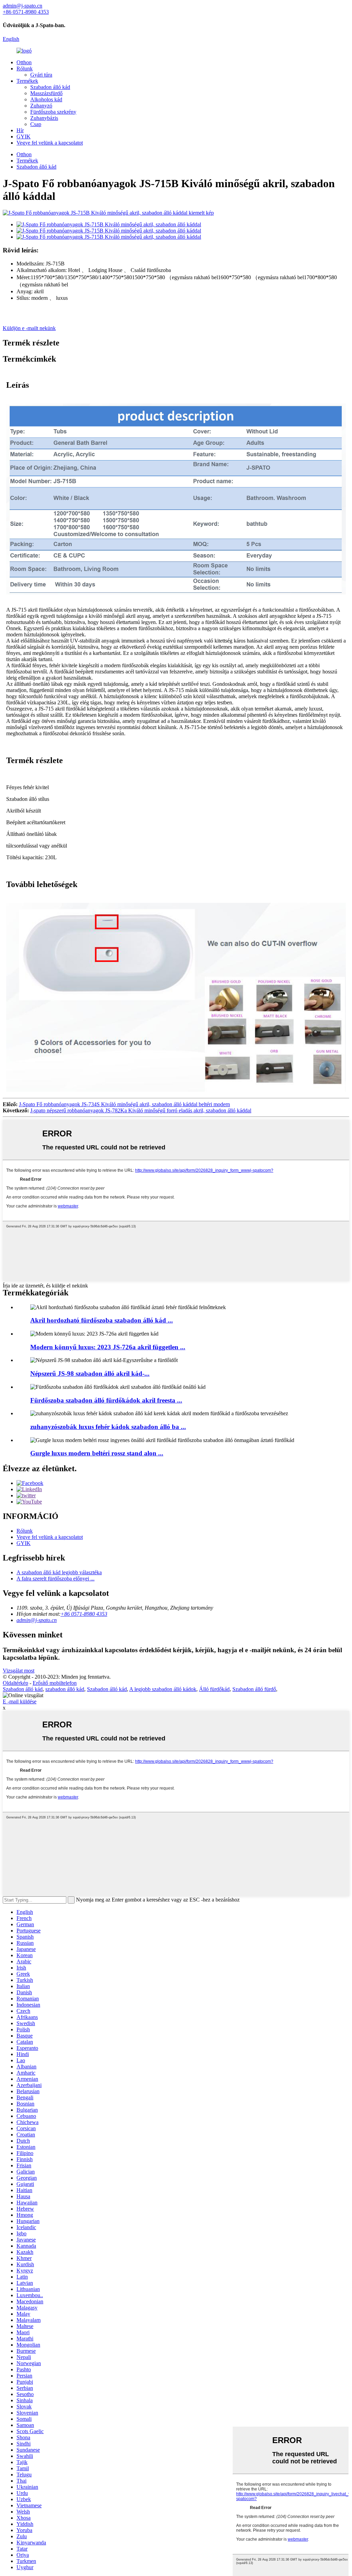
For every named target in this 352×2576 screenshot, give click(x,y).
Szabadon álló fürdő (254, 1689)
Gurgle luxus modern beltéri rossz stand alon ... (97, 1453)
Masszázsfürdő (46, 93)
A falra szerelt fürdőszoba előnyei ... (56, 1579)
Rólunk (25, 69)
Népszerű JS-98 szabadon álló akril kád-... (90, 1374)
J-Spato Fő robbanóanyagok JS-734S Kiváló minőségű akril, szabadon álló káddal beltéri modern (124, 1104)
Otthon (24, 62)
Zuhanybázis (44, 118)
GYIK (24, 137)
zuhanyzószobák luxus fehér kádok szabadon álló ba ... (108, 1427)
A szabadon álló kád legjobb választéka (59, 1572)
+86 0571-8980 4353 (84, 1614)
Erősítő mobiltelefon (55, 1683)
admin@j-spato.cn (37, 1620)
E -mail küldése (20, 1701)
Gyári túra (41, 75)
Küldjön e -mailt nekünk (29, 328)
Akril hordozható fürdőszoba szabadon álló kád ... (102, 1320)
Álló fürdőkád (214, 1689)
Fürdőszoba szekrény (53, 112)
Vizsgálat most (19, 1671)
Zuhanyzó (41, 106)
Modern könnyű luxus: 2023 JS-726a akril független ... (108, 1347)
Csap (36, 124)
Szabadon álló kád (50, 87)
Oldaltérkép (15, 1683)
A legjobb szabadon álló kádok (163, 1689)
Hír (20, 130)
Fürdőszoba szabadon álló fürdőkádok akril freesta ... (106, 1400)
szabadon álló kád (65, 1689)
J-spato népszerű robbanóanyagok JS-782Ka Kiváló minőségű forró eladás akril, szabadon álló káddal (141, 1110)
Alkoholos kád (46, 99)
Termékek (27, 81)
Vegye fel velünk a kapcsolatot (50, 143)
